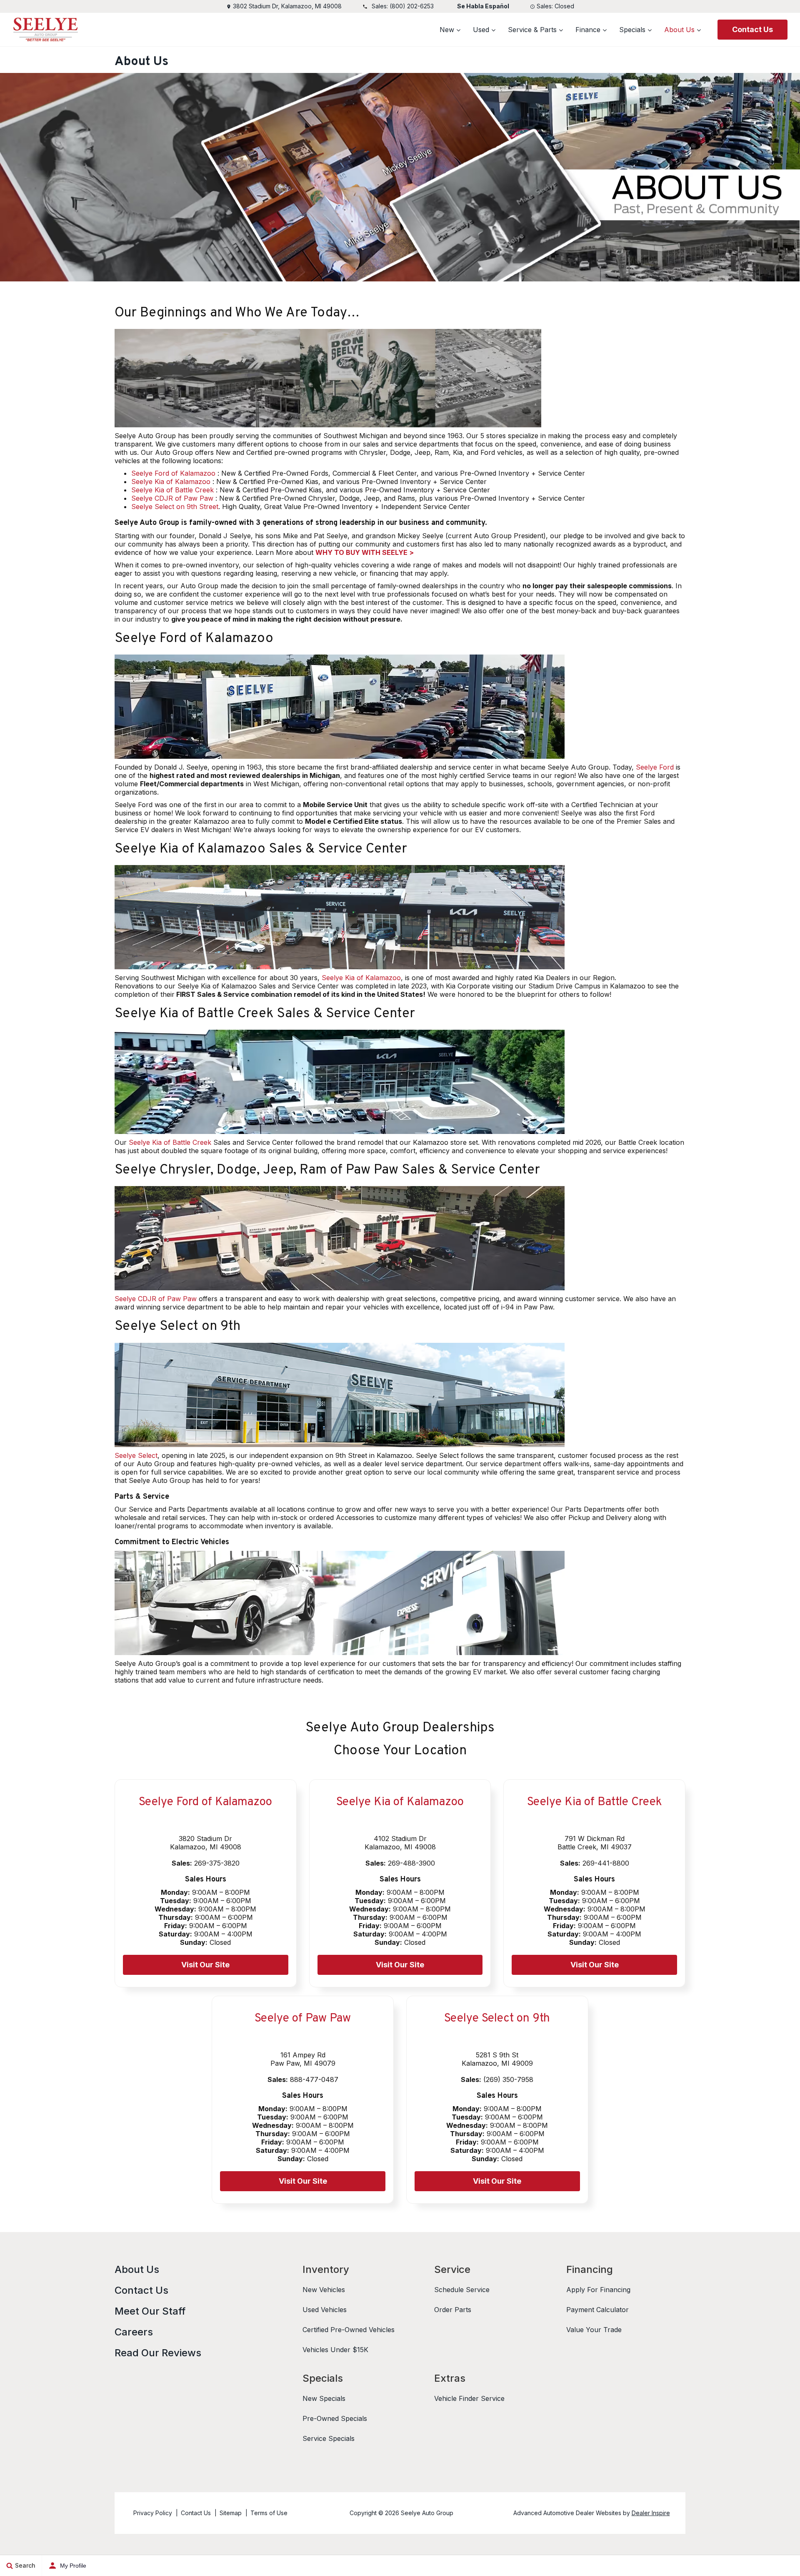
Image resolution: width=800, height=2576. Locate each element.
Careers (134, 2332)
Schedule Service (462, 2290)
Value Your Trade (594, 2330)
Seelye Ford (655, 767)
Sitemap (231, 2513)
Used (481, 30)
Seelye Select (136, 1455)
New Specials (324, 2398)
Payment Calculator (597, 2310)
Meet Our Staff (150, 2311)
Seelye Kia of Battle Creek (172, 490)
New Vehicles (324, 2290)
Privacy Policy (153, 2513)
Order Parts (453, 2310)
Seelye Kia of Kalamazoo (171, 482)
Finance (588, 30)
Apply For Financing (598, 2290)
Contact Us (752, 29)
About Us (679, 30)
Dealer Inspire (651, 2513)
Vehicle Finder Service (469, 2398)
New (447, 30)
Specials (632, 30)
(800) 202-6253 (412, 6)
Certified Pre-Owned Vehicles (349, 2330)
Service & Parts (532, 30)
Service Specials (329, 2438)
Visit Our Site (205, 1965)
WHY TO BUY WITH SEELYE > (365, 552)
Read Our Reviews (158, 2353)
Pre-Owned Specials (335, 2418)
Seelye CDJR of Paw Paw (172, 498)
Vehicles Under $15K (335, 2350)
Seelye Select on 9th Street (175, 507)
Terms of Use (269, 2513)
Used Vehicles (325, 2310)
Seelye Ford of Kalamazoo (173, 473)
